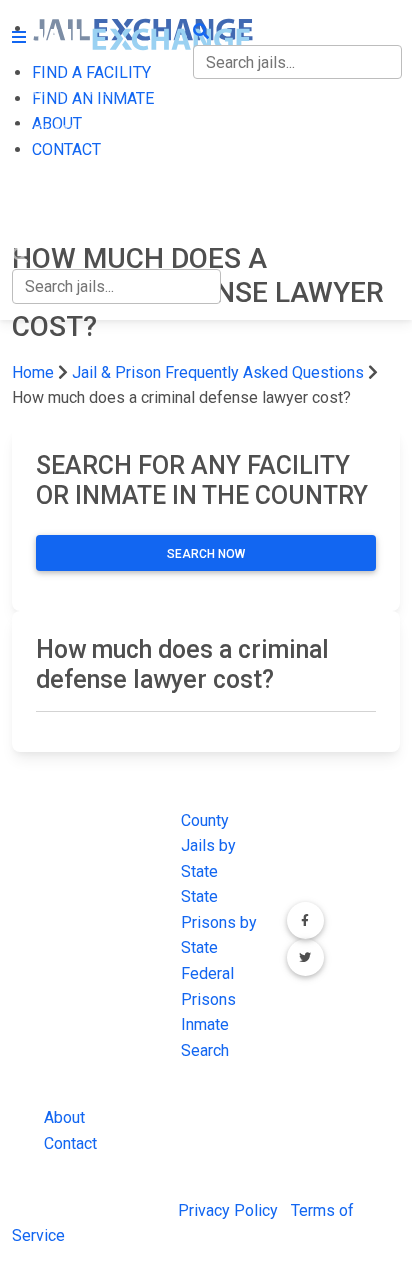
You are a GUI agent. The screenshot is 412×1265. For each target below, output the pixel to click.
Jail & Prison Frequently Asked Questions (218, 372)
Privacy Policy (228, 1210)
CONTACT (46, 214)
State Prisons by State (219, 922)
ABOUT (37, 172)
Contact (70, 1143)
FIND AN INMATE (73, 131)
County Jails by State (208, 846)
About (64, 1117)
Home (33, 372)
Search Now (206, 554)
